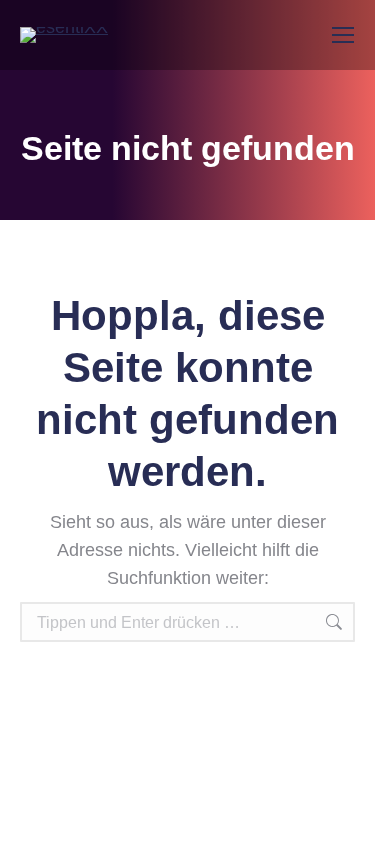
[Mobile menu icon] (343, 35)
